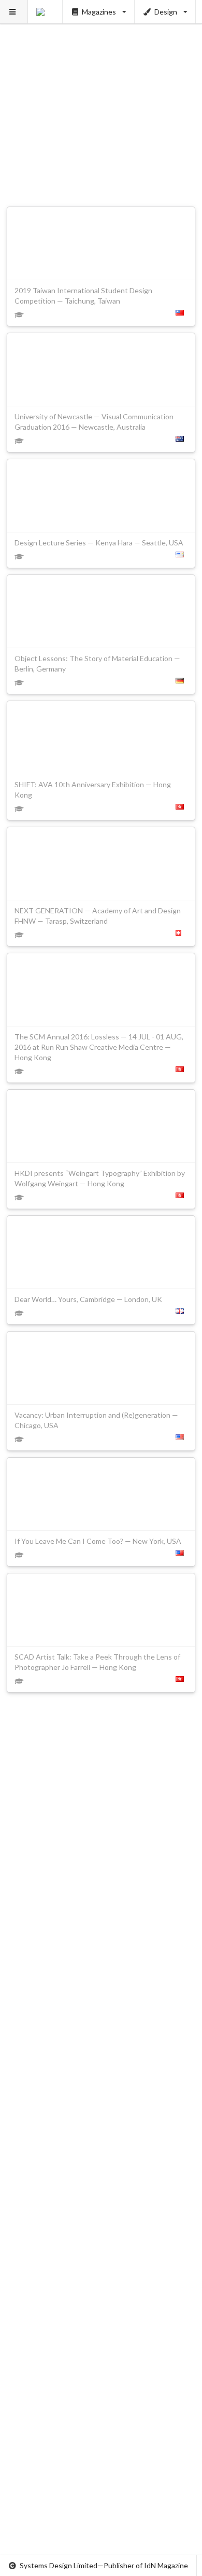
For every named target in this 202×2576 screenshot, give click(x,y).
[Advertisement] (101, 101)
